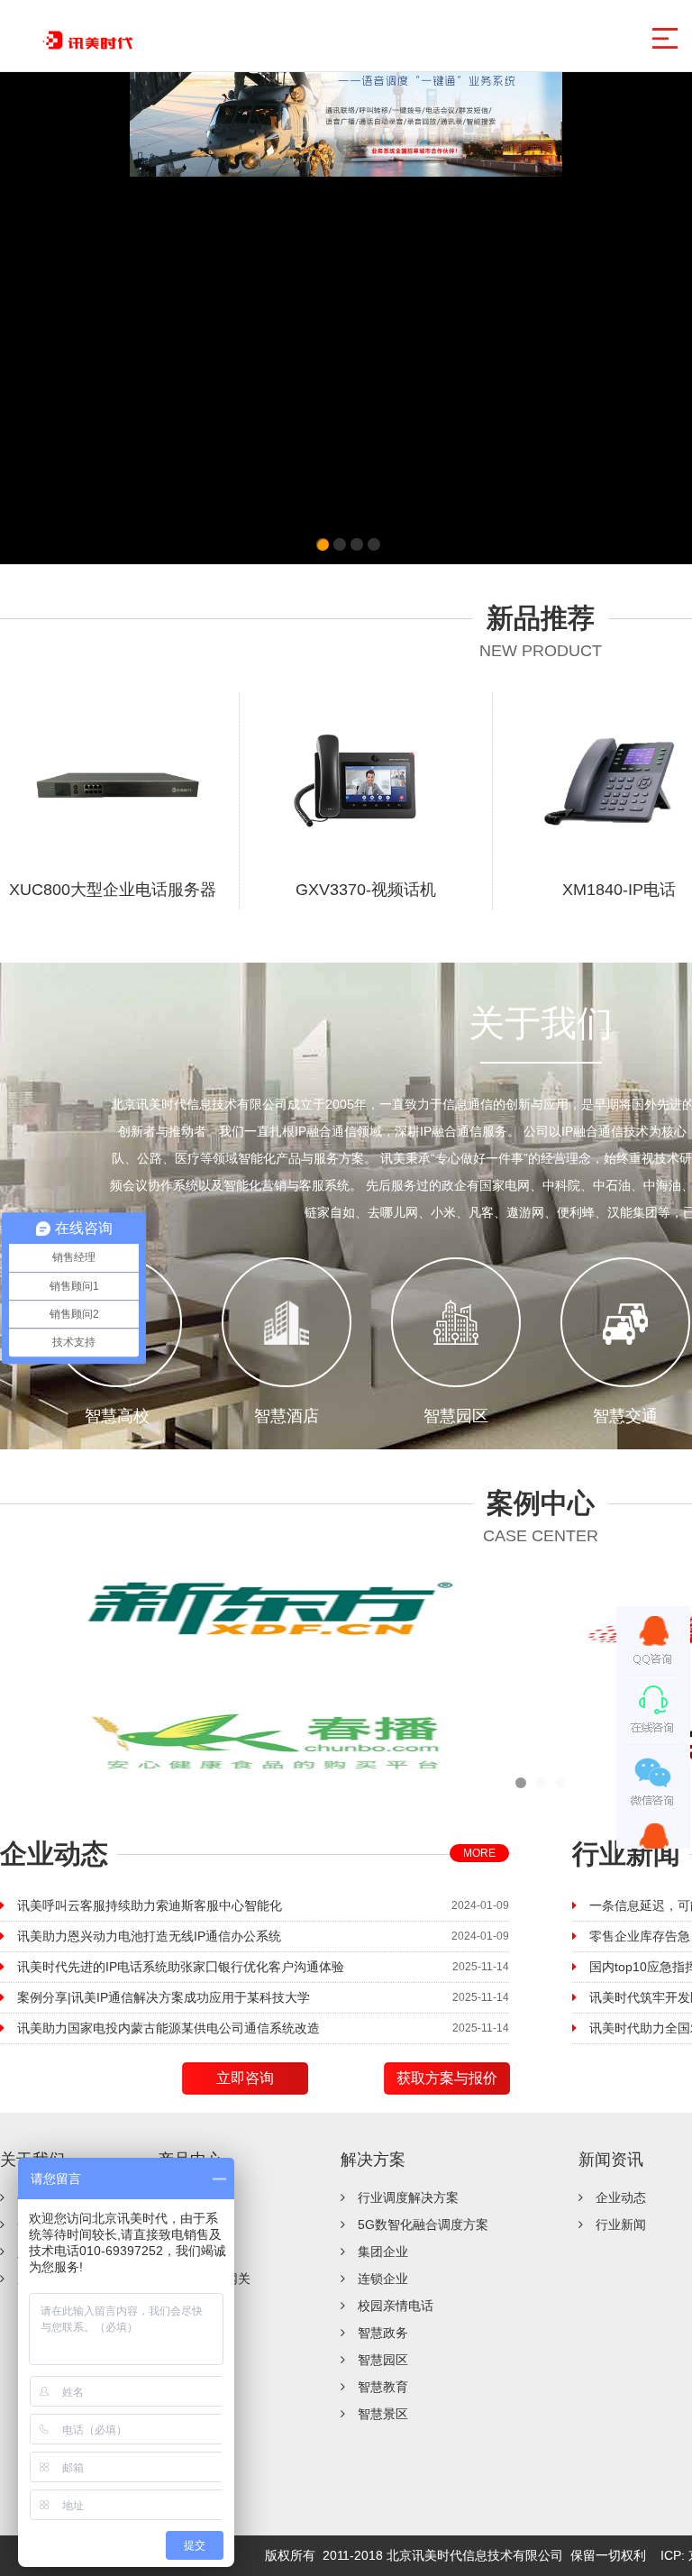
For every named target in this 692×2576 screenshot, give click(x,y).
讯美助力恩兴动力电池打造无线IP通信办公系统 (149, 1936)
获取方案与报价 (447, 2078)
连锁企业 (383, 2279)
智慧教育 (383, 2387)
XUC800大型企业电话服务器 (113, 890)
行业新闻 (621, 2224)
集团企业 (383, 2252)
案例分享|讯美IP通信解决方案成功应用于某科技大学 (164, 1997)
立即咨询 (245, 2078)
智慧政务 (383, 2333)
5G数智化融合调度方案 (423, 2224)
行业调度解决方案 (408, 2197)
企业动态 (621, 2197)
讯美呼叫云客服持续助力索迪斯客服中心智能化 (150, 1905)
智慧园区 (383, 2360)
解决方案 (373, 2160)
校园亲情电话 (396, 2306)
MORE (479, 1853)
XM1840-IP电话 (619, 890)
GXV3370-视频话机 (366, 890)
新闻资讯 (611, 2160)
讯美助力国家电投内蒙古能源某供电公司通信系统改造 (168, 2028)
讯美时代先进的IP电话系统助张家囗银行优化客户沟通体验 (181, 1967)
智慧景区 (383, 2414)
